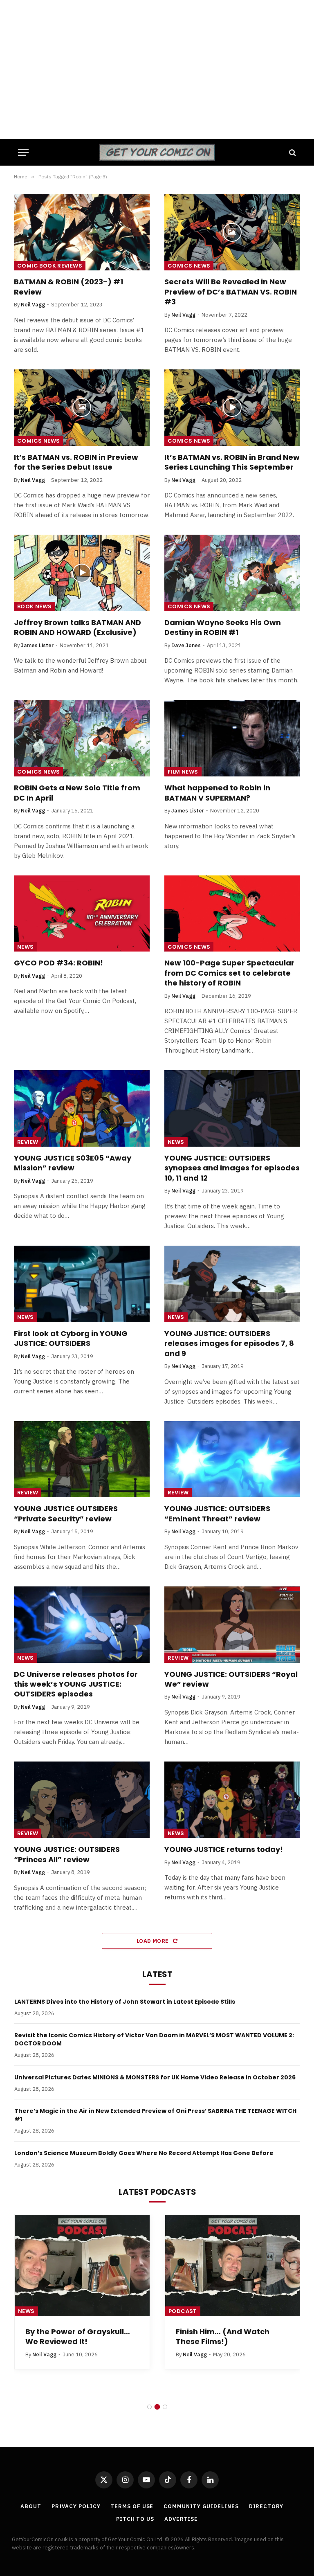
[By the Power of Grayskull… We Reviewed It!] (82, 2266)
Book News (35, 606)
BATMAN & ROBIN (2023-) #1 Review (68, 287)
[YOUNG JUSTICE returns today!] (232, 1800)
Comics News (189, 266)
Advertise (181, 2519)
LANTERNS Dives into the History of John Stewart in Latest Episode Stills (125, 2002)
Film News (183, 772)
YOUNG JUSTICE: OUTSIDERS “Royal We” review (231, 1679)
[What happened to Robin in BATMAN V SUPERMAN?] (232, 738)
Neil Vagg (33, 305)
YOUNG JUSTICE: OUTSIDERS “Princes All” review (67, 1854)
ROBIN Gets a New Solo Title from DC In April (77, 793)
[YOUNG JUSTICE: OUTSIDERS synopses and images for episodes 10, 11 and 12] (232, 1108)
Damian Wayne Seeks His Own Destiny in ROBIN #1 (223, 628)
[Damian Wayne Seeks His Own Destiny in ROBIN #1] (232, 573)
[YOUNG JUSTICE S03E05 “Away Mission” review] (82, 1108)
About (31, 2506)
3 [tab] (165, 2407)
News (26, 947)
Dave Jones (186, 645)
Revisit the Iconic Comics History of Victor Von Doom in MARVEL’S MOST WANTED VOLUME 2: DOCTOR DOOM (154, 2039)
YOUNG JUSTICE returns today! (224, 1849)
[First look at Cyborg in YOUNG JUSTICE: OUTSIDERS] (82, 1284)
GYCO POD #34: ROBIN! (58, 963)
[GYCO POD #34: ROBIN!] (82, 914)
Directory (266, 2506)
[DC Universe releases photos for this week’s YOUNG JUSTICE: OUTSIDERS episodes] (82, 1625)
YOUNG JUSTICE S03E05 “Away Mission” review (73, 1163)
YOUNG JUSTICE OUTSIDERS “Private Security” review (66, 1514)
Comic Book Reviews (50, 266)
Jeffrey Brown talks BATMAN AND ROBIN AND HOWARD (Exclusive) (77, 628)
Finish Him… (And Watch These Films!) (223, 2337)
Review (28, 1142)
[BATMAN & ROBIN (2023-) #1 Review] (82, 232)
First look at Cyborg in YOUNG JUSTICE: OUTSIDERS (71, 1339)
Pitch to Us (135, 2519)
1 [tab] (149, 2407)
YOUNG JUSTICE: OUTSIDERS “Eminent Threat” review (217, 1514)
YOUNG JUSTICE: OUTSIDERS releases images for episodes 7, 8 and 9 (229, 1344)
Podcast (183, 2311)
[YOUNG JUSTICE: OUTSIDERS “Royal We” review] (232, 1625)
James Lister (37, 645)
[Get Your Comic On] (157, 152)
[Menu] (23, 152)
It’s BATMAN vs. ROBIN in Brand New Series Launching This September (232, 462)
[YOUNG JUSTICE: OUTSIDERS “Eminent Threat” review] (232, 1459)
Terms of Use (132, 2506)
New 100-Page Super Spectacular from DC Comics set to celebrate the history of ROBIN (229, 973)
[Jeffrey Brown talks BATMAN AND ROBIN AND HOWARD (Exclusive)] (82, 573)
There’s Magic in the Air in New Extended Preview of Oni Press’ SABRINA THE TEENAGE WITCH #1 (155, 2115)
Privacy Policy (76, 2506)
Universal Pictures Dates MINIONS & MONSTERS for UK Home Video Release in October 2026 (155, 2077)
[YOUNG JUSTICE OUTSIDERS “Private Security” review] (82, 1459)
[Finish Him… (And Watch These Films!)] (233, 2266)
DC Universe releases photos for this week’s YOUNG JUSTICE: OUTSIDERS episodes (76, 1684)
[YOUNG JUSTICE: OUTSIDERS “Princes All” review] (82, 1800)
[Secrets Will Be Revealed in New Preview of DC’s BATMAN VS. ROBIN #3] (232, 232)
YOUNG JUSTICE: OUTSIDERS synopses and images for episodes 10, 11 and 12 (232, 1168)
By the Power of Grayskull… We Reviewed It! (78, 2337)
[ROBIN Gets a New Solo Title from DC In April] (82, 738)
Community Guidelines (201, 2506)
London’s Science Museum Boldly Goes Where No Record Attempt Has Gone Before (144, 2153)
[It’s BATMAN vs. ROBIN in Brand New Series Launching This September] (232, 408)
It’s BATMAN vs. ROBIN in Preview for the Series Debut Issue (76, 462)
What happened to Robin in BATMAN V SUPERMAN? (217, 793)
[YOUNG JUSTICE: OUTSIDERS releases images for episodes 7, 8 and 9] (232, 1284)
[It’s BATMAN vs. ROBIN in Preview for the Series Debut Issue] (82, 408)
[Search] (292, 152)
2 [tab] (157, 2407)
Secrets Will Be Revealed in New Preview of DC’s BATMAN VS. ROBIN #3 (231, 292)
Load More (153, 1941)
